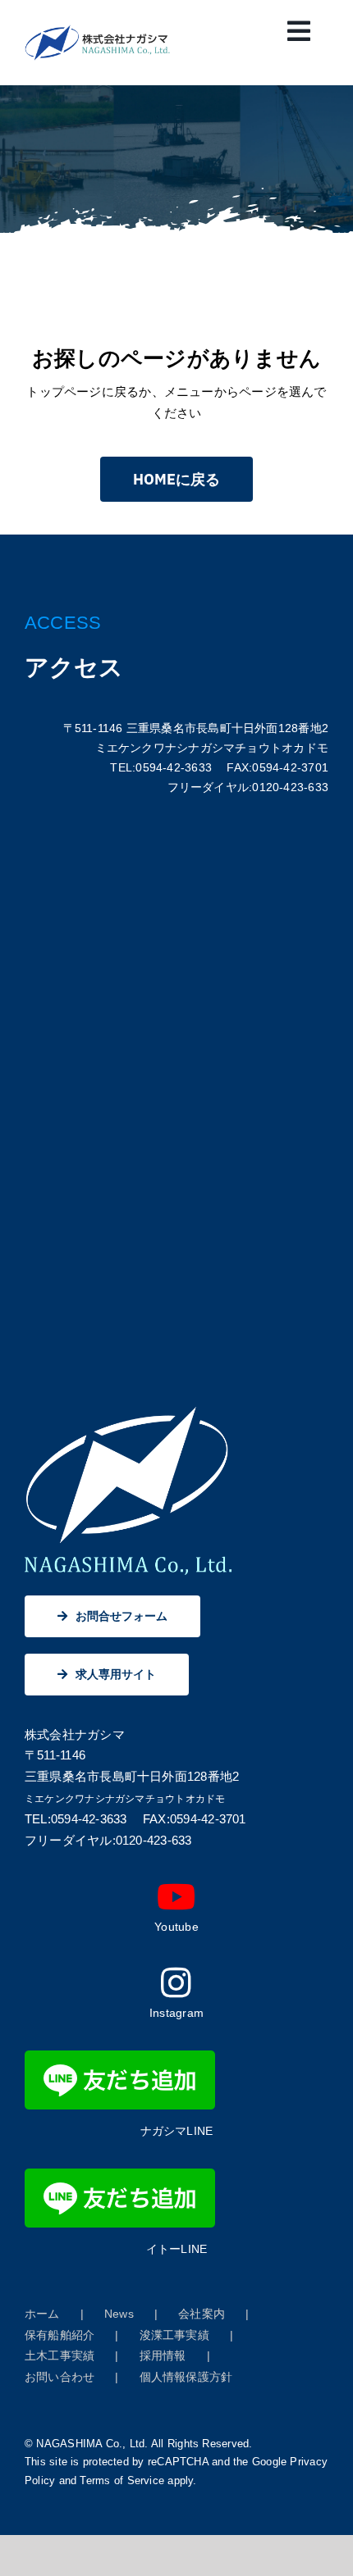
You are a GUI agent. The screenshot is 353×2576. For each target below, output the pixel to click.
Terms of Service (122, 2480)
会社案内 (202, 2314)
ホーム (42, 2314)
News (119, 2314)
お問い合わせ (60, 2377)
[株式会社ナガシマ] (98, 31)
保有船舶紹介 (60, 2335)
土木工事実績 (60, 2355)
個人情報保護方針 (186, 2377)
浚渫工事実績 (174, 2335)
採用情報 (163, 2355)
